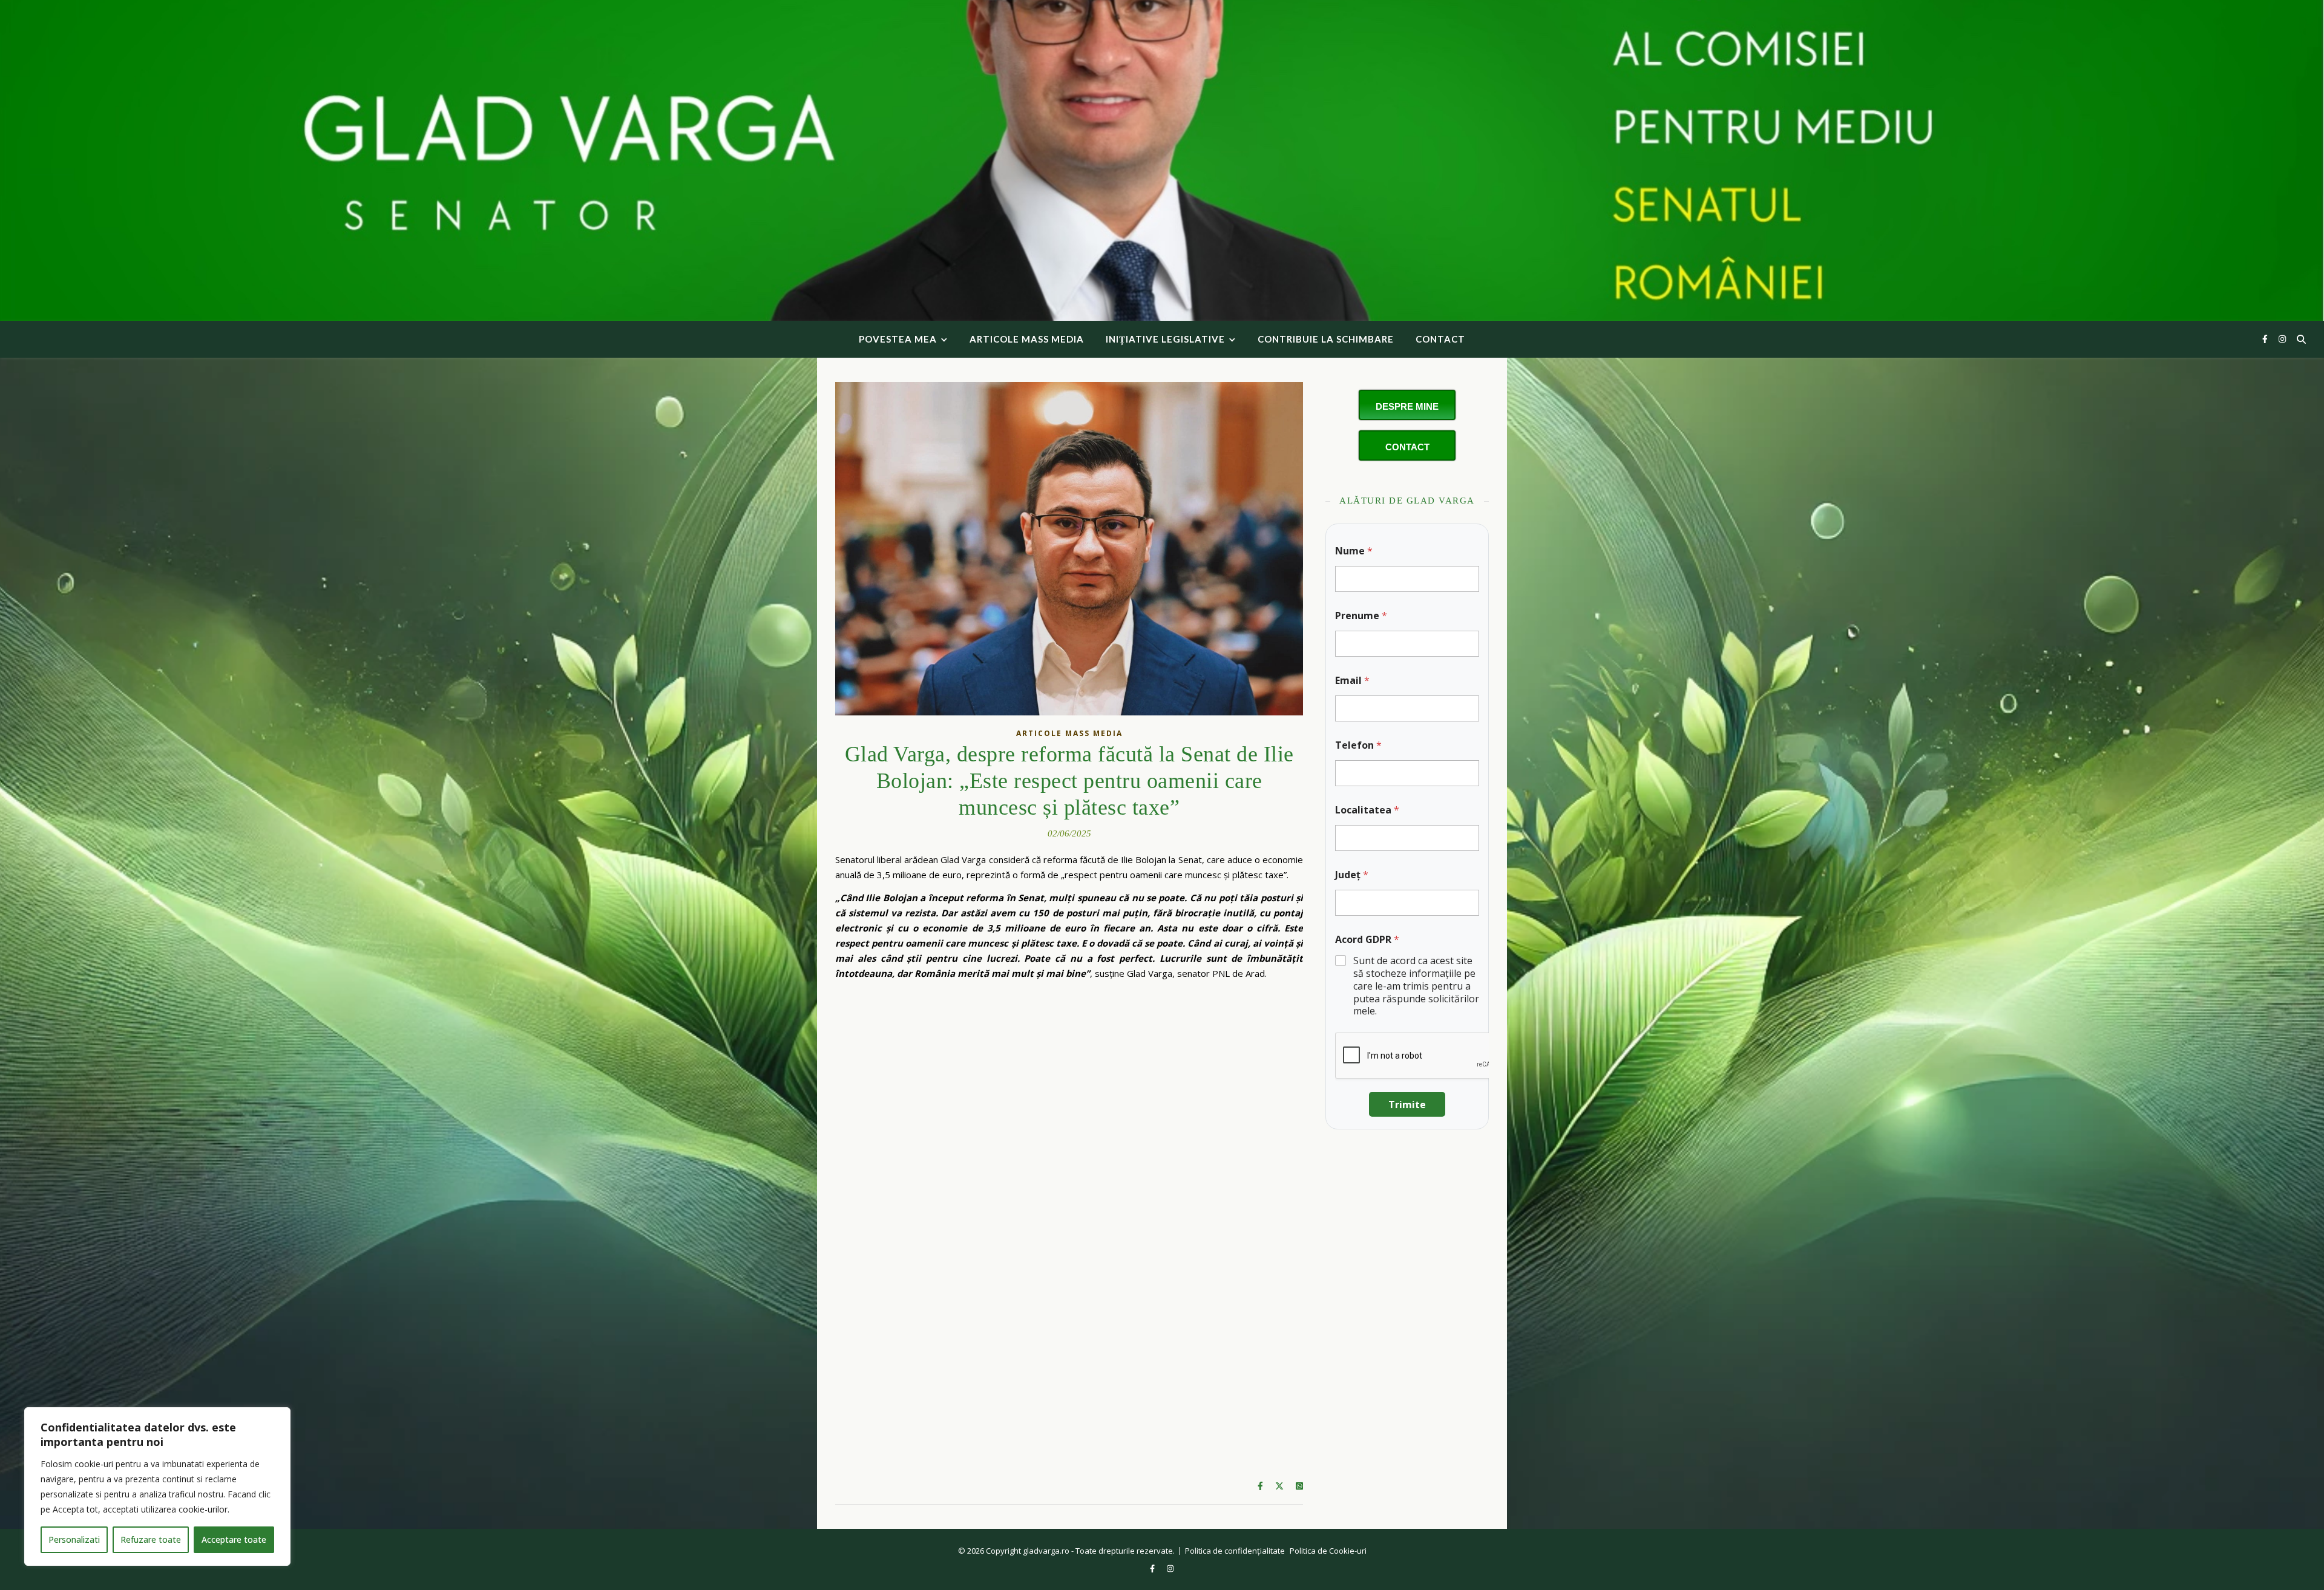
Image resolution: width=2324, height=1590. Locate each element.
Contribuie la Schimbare (1326, 339)
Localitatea (1367, 810)
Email (1352, 681)
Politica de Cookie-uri (1328, 1551)
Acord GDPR (1367, 940)
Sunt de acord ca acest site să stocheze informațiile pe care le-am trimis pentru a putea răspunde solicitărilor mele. (1416, 986)
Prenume (1361, 616)
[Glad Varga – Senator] (1162, 160)
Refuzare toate (151, 1539)
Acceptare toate (234, 1539)
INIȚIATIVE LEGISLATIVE (1165, 339)
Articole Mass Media (1027, 339)
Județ (1352, 875)
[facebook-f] (2266, 339)
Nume (1354, 551)
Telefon (1358, 745)
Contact (1440, 339)
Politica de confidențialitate (1235, 1551)
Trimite (1407, 1105)
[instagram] (2282, 339)
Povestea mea (898, 339)
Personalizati (74, 1539)
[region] (157, 1487)
